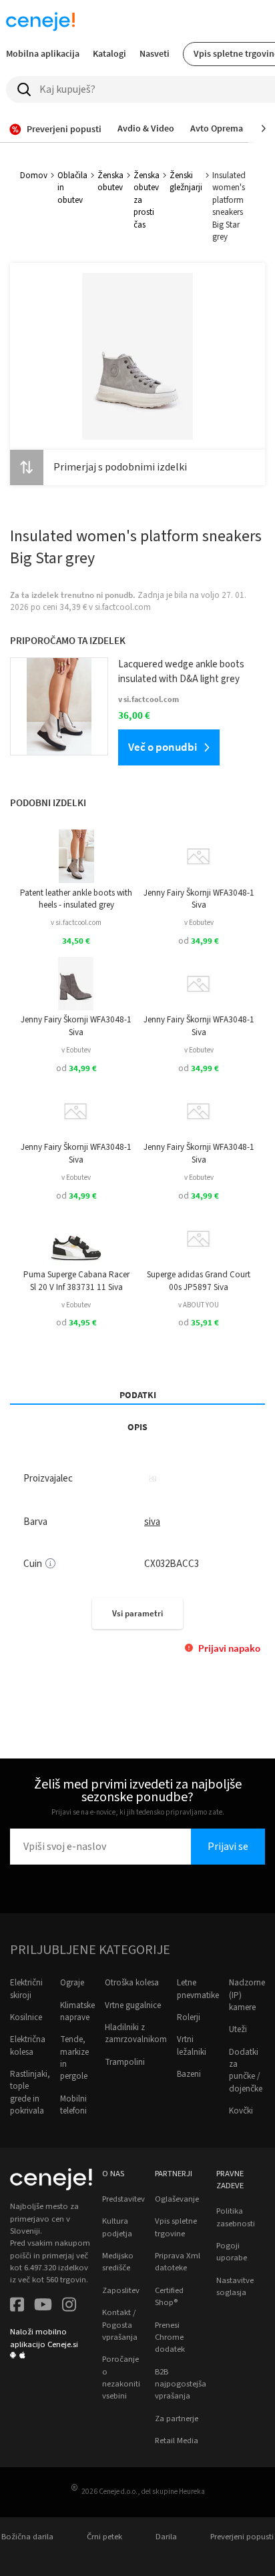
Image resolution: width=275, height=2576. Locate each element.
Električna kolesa (28, 2045)
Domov (34, 176)
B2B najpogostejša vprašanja (181, 2384)
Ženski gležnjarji (186, 182)
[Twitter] (43, 2306)
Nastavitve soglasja (235, 2286)
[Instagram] (69, 2306)
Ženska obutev (110, 182)
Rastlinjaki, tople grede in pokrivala (30, 2092)
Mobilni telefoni (73, 2105)
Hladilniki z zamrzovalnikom (136, 2033)
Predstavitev (123, 2199)
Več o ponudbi (163, 747)
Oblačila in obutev (72, 188)
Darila (166, 2537)
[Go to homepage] (40, 21)
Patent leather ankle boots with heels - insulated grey (76, 899)
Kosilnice (26, 2017)
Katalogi (109, 53)
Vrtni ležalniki (192, 2045)
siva (152, 1522)
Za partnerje (177, 2419)
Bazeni (189, 2074)
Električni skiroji (26, 1989)
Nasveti (155, 53)
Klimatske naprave (77, 2011)
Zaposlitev (121, 2290)
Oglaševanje (177, 2199)
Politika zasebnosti (236, 2217)
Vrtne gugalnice (133, 2005)
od (199, 941)
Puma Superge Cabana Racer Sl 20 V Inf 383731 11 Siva (76, 1281)
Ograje (72, 1983)
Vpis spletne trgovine (176, 2227)
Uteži (238, 2029)
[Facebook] (17, 2306)
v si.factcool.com (76, 923)
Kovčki (241, 2111)
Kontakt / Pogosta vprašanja (120, 2325)
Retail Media (177, 2441)
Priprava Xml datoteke (178, 2262)
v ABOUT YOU (199, 1305)
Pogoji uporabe (232, 2252)
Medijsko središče (118, 2262)
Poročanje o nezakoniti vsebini (121, 2377)
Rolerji (189, 2017)
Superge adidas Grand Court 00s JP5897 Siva (199, 1281)
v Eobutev (199, 923)
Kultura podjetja (117, 2227)
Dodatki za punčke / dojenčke (246, 2070)
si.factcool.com (123, 607)
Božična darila (27, 2537)
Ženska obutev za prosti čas (147, 200)
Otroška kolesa (132, 1983)
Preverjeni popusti (242, 2537)
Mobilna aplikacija (43, 53)
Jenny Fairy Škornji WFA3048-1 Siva (199, 899)
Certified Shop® (169, 2296)
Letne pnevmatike (198, 1989)
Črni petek (104, 2537)
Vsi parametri (137, 1613)
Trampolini (125, 2062)
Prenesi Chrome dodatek (170, 2337)
